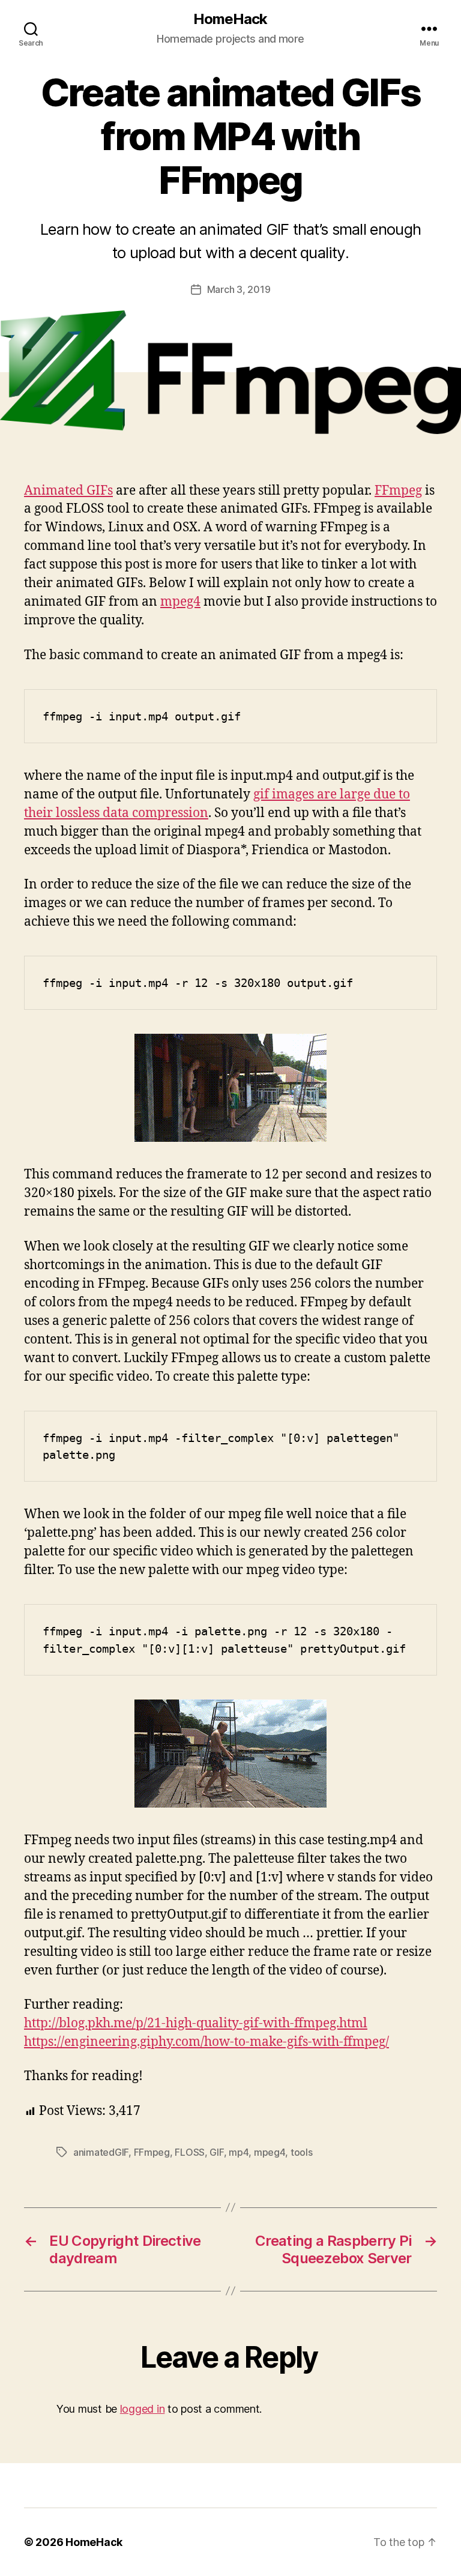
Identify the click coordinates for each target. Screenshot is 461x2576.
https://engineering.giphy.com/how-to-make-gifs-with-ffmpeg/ (206, 2042)
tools (302, 2152)
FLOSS (190, 2152)
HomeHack (230, 19)
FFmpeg (398, 491)
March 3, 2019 (239, 289)
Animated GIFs (68, 491)
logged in (143, 2409)
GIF (216, 2152)
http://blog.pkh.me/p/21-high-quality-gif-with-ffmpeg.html (196, 2023)
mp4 (239, 2152)
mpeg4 (180, 602)
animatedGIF (101, 2152)
